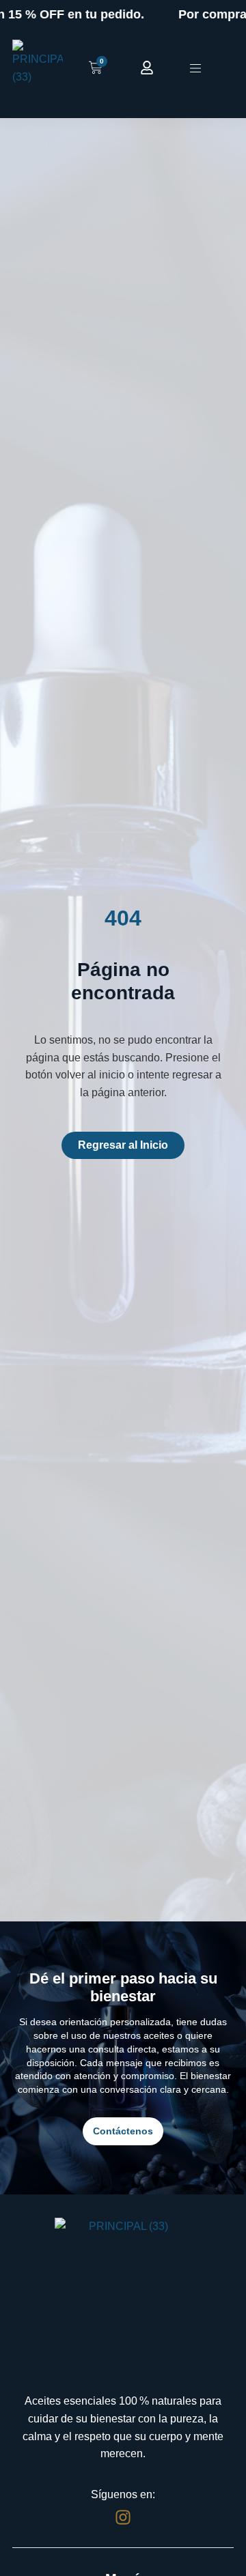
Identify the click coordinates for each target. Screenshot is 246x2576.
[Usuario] (147, 68)
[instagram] (123, 2517)
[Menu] (195, 68)
